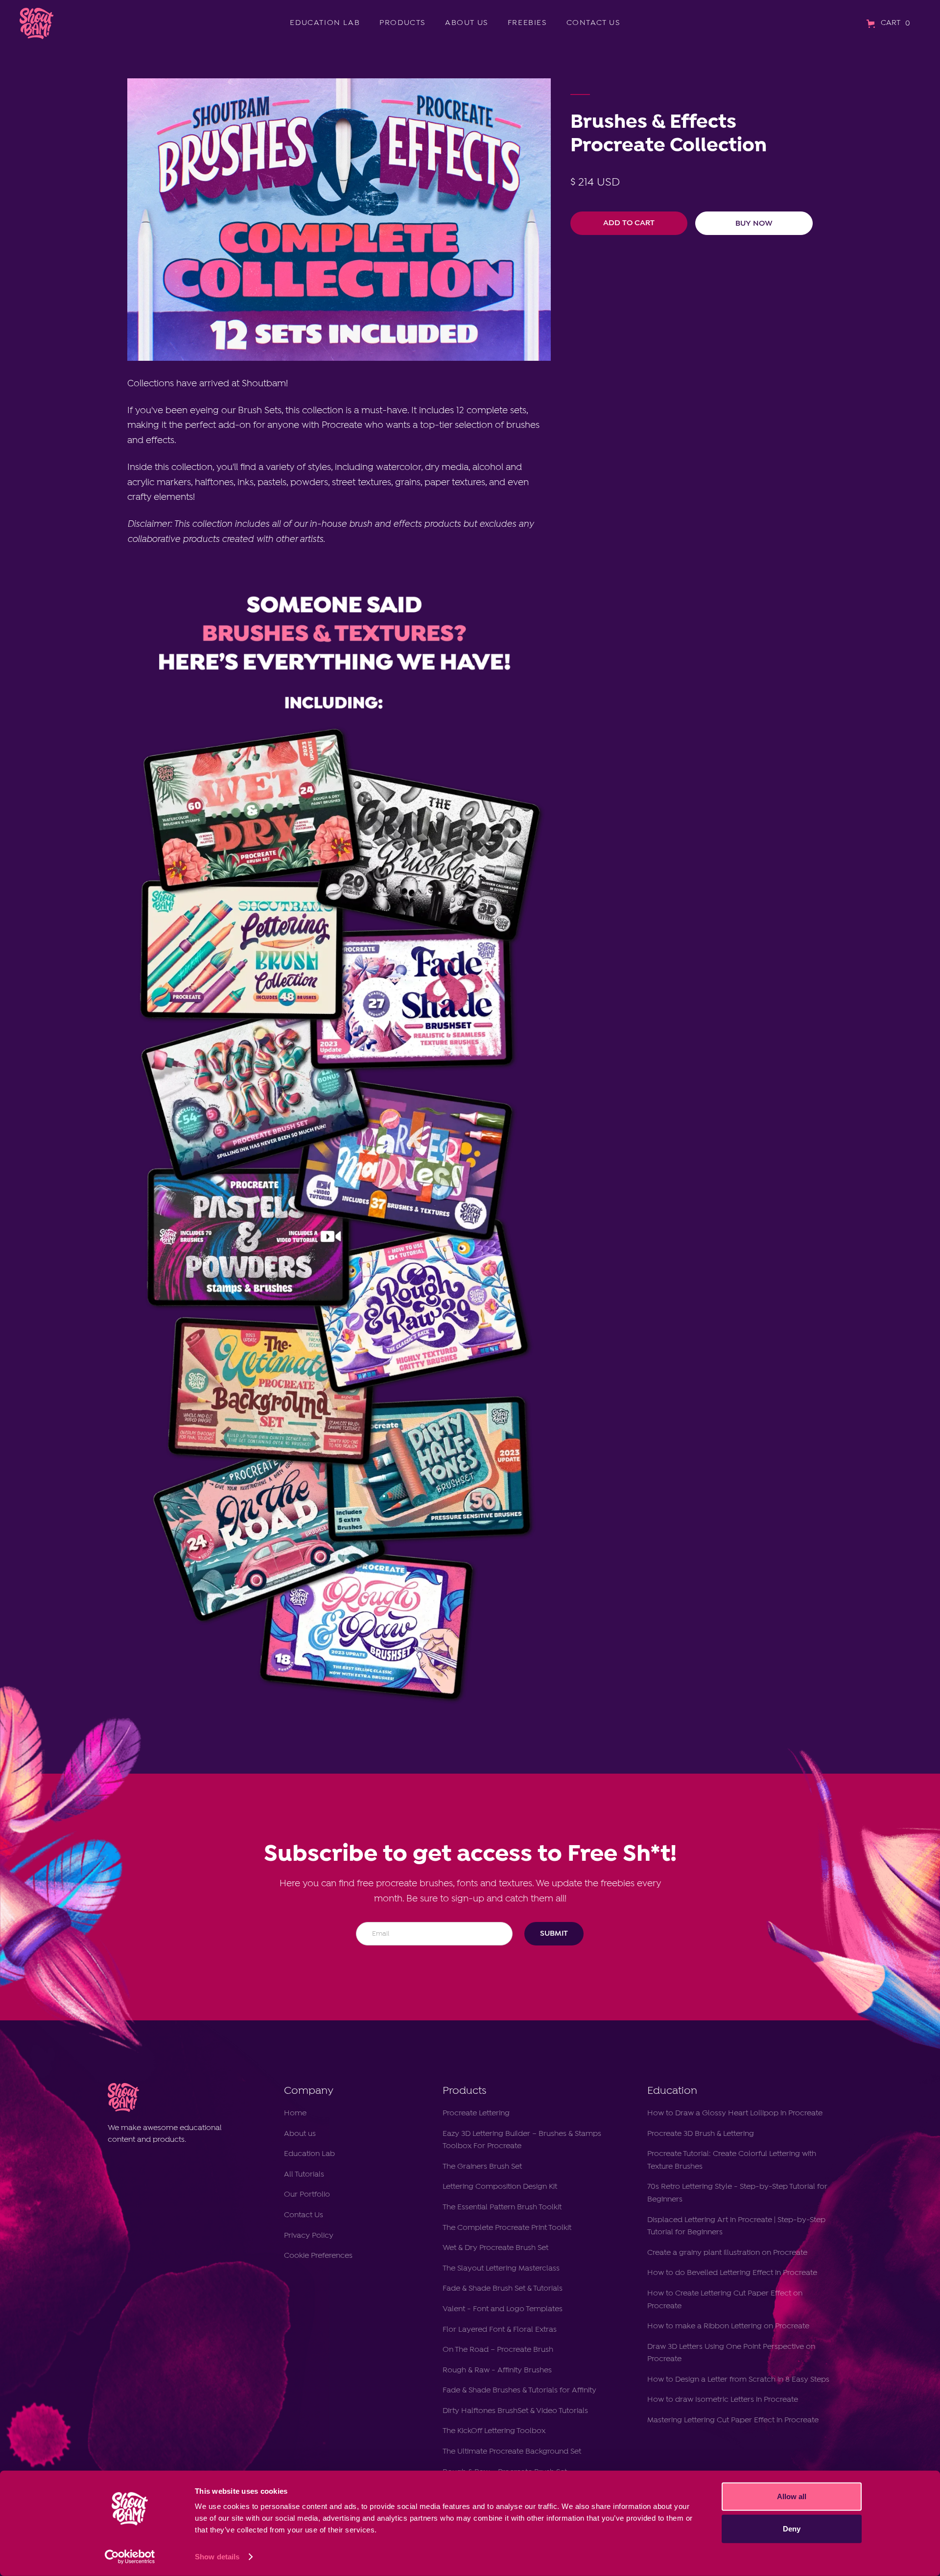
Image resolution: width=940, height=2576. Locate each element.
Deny (792, 2528)
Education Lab (309, 2154)
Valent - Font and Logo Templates (503, 2309)
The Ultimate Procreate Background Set (512, 2452)
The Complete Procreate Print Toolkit (507, 2228)
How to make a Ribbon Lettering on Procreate (728, 2326)
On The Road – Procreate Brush (498, 2350)
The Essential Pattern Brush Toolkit (502, 2207)
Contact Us (304, 2215)
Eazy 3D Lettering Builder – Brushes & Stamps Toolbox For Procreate (522, 2140)
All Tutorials (304, 2175)
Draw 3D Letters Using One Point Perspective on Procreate (731, 2353)
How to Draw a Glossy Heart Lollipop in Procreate (735, 2113)
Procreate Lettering (476, 2113)
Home (295, 2113)
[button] (890, 23)
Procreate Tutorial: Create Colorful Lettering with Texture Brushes (732, 2160)
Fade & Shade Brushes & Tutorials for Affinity (519, 2390)
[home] (35, 23)
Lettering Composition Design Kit (500, 2187)
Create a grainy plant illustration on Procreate (727, 2253)
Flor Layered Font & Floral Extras (500, 2330)
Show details (217, 2557)
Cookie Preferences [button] (318, 2256)
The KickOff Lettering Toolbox (494, 2431)
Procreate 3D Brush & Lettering (701, 2134)
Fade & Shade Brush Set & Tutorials (503, 2289)
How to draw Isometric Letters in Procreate (723, 2400)
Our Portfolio (307, 2195)
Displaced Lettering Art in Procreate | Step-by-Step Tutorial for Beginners (736, 2226)
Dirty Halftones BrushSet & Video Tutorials (515, 2411)
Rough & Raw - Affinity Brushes (497, 2370)
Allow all (792, 2496)
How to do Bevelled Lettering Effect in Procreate (733, 2273)
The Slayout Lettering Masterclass (501, 2269)
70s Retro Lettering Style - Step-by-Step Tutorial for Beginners (737, 2193)
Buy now (754, 223)
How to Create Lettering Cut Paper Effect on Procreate (725, 2300)
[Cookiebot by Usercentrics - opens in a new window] (130, 2557)
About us (300, 2134)
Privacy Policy (309, 2236)
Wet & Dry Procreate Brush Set (495, 2248)
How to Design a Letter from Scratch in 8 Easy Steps (738, 2380)
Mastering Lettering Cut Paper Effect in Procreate (733, 2420)
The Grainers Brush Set (482, 2167)
